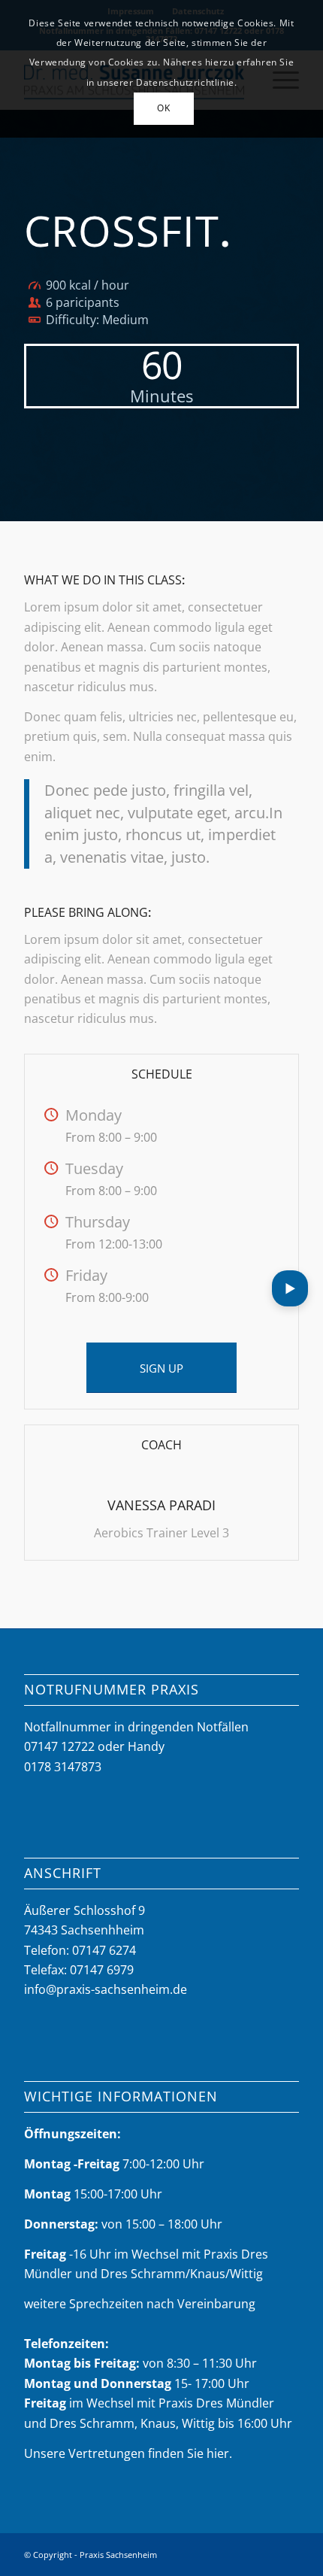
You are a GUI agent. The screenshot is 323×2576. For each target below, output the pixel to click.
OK (163, 108)
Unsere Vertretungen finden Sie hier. (128, 2453)
